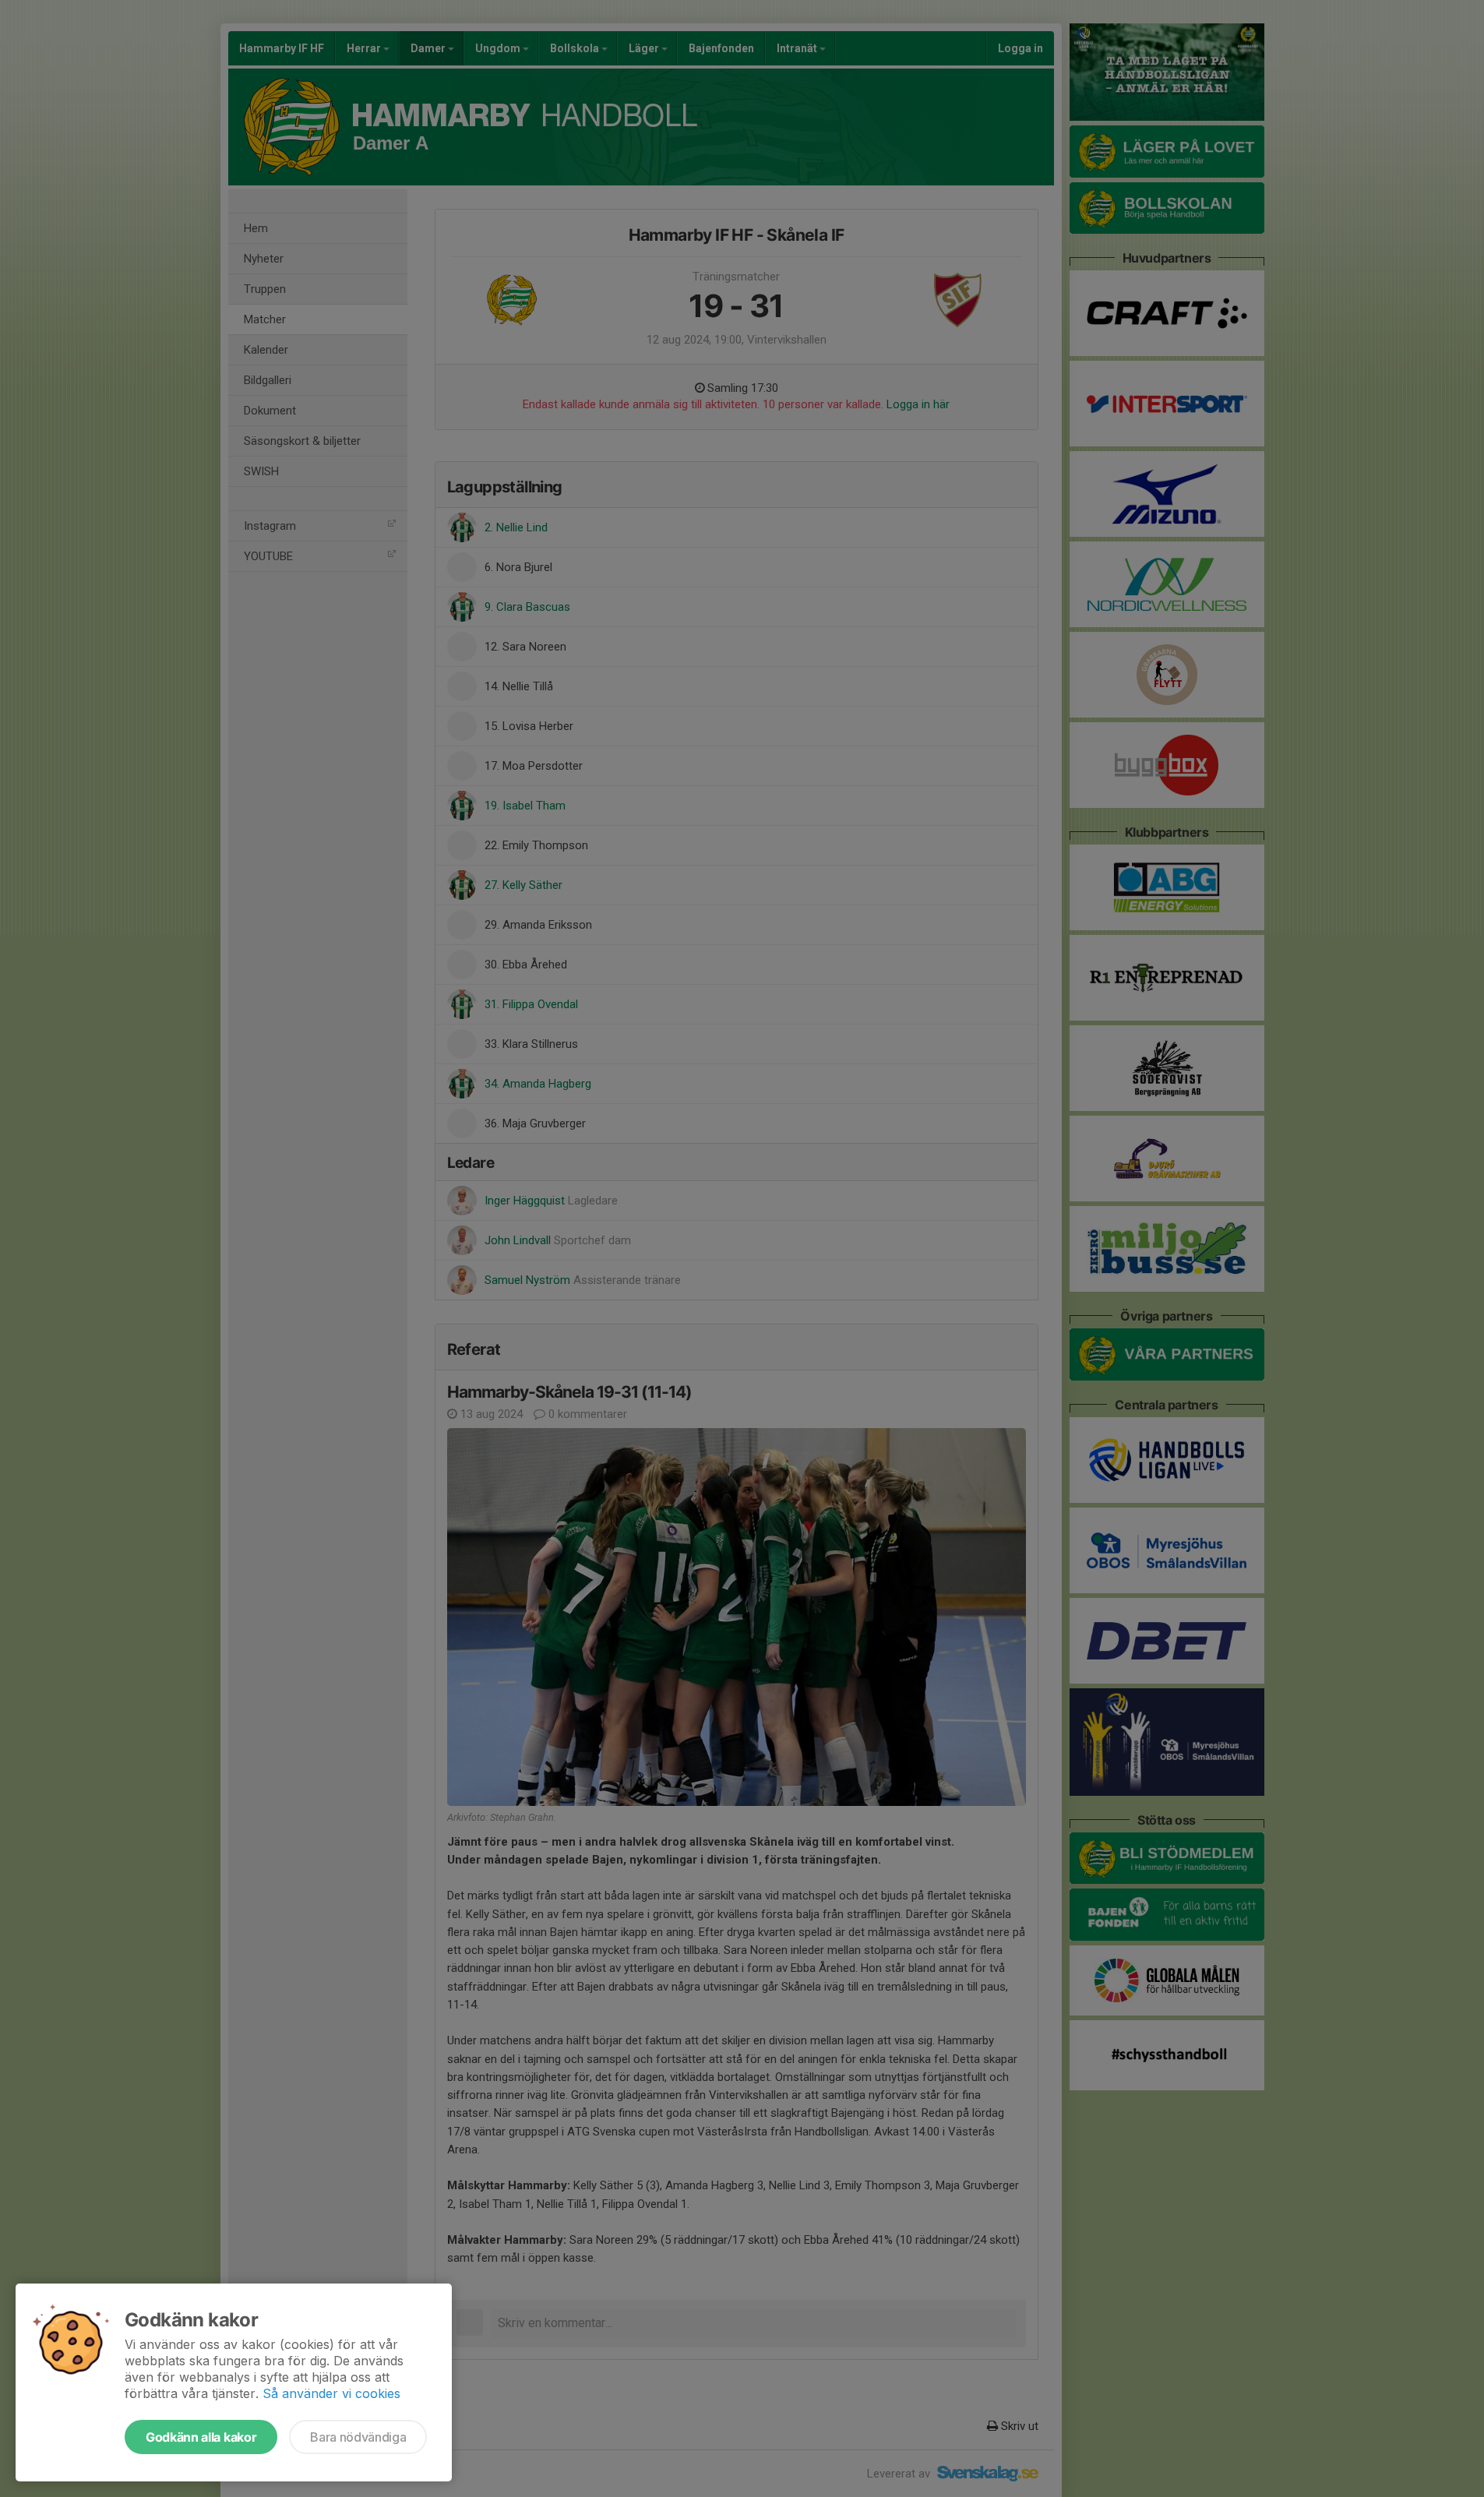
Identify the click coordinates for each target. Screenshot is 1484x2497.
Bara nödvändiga (358, 2437)
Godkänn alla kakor (201, 2437)
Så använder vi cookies (331, 2393)
